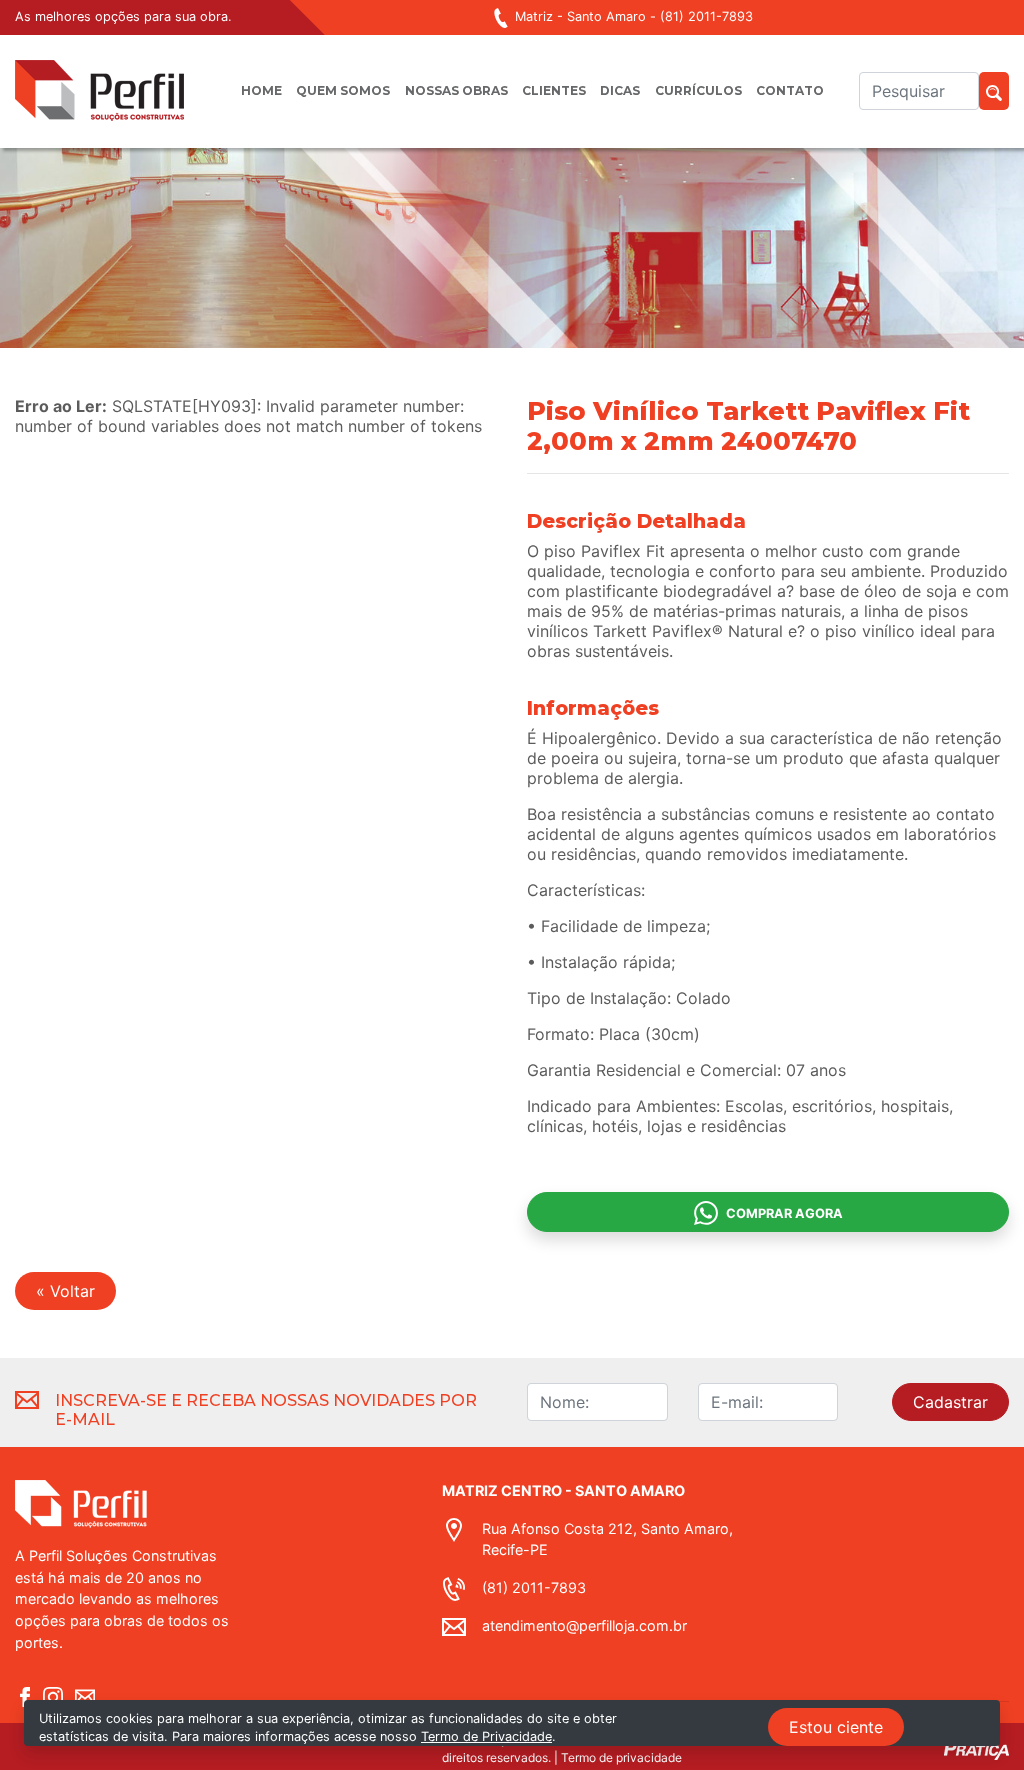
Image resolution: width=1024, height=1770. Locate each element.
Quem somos (343, 90)
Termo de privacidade (621, 1757)
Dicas (620, 90)
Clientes (554, 90)
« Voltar (65, 1291)
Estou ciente (836, 1727)
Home (261, 90)
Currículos (698, 90)
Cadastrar (950, 1402)
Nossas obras (456, 90)
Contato (790, 90)
